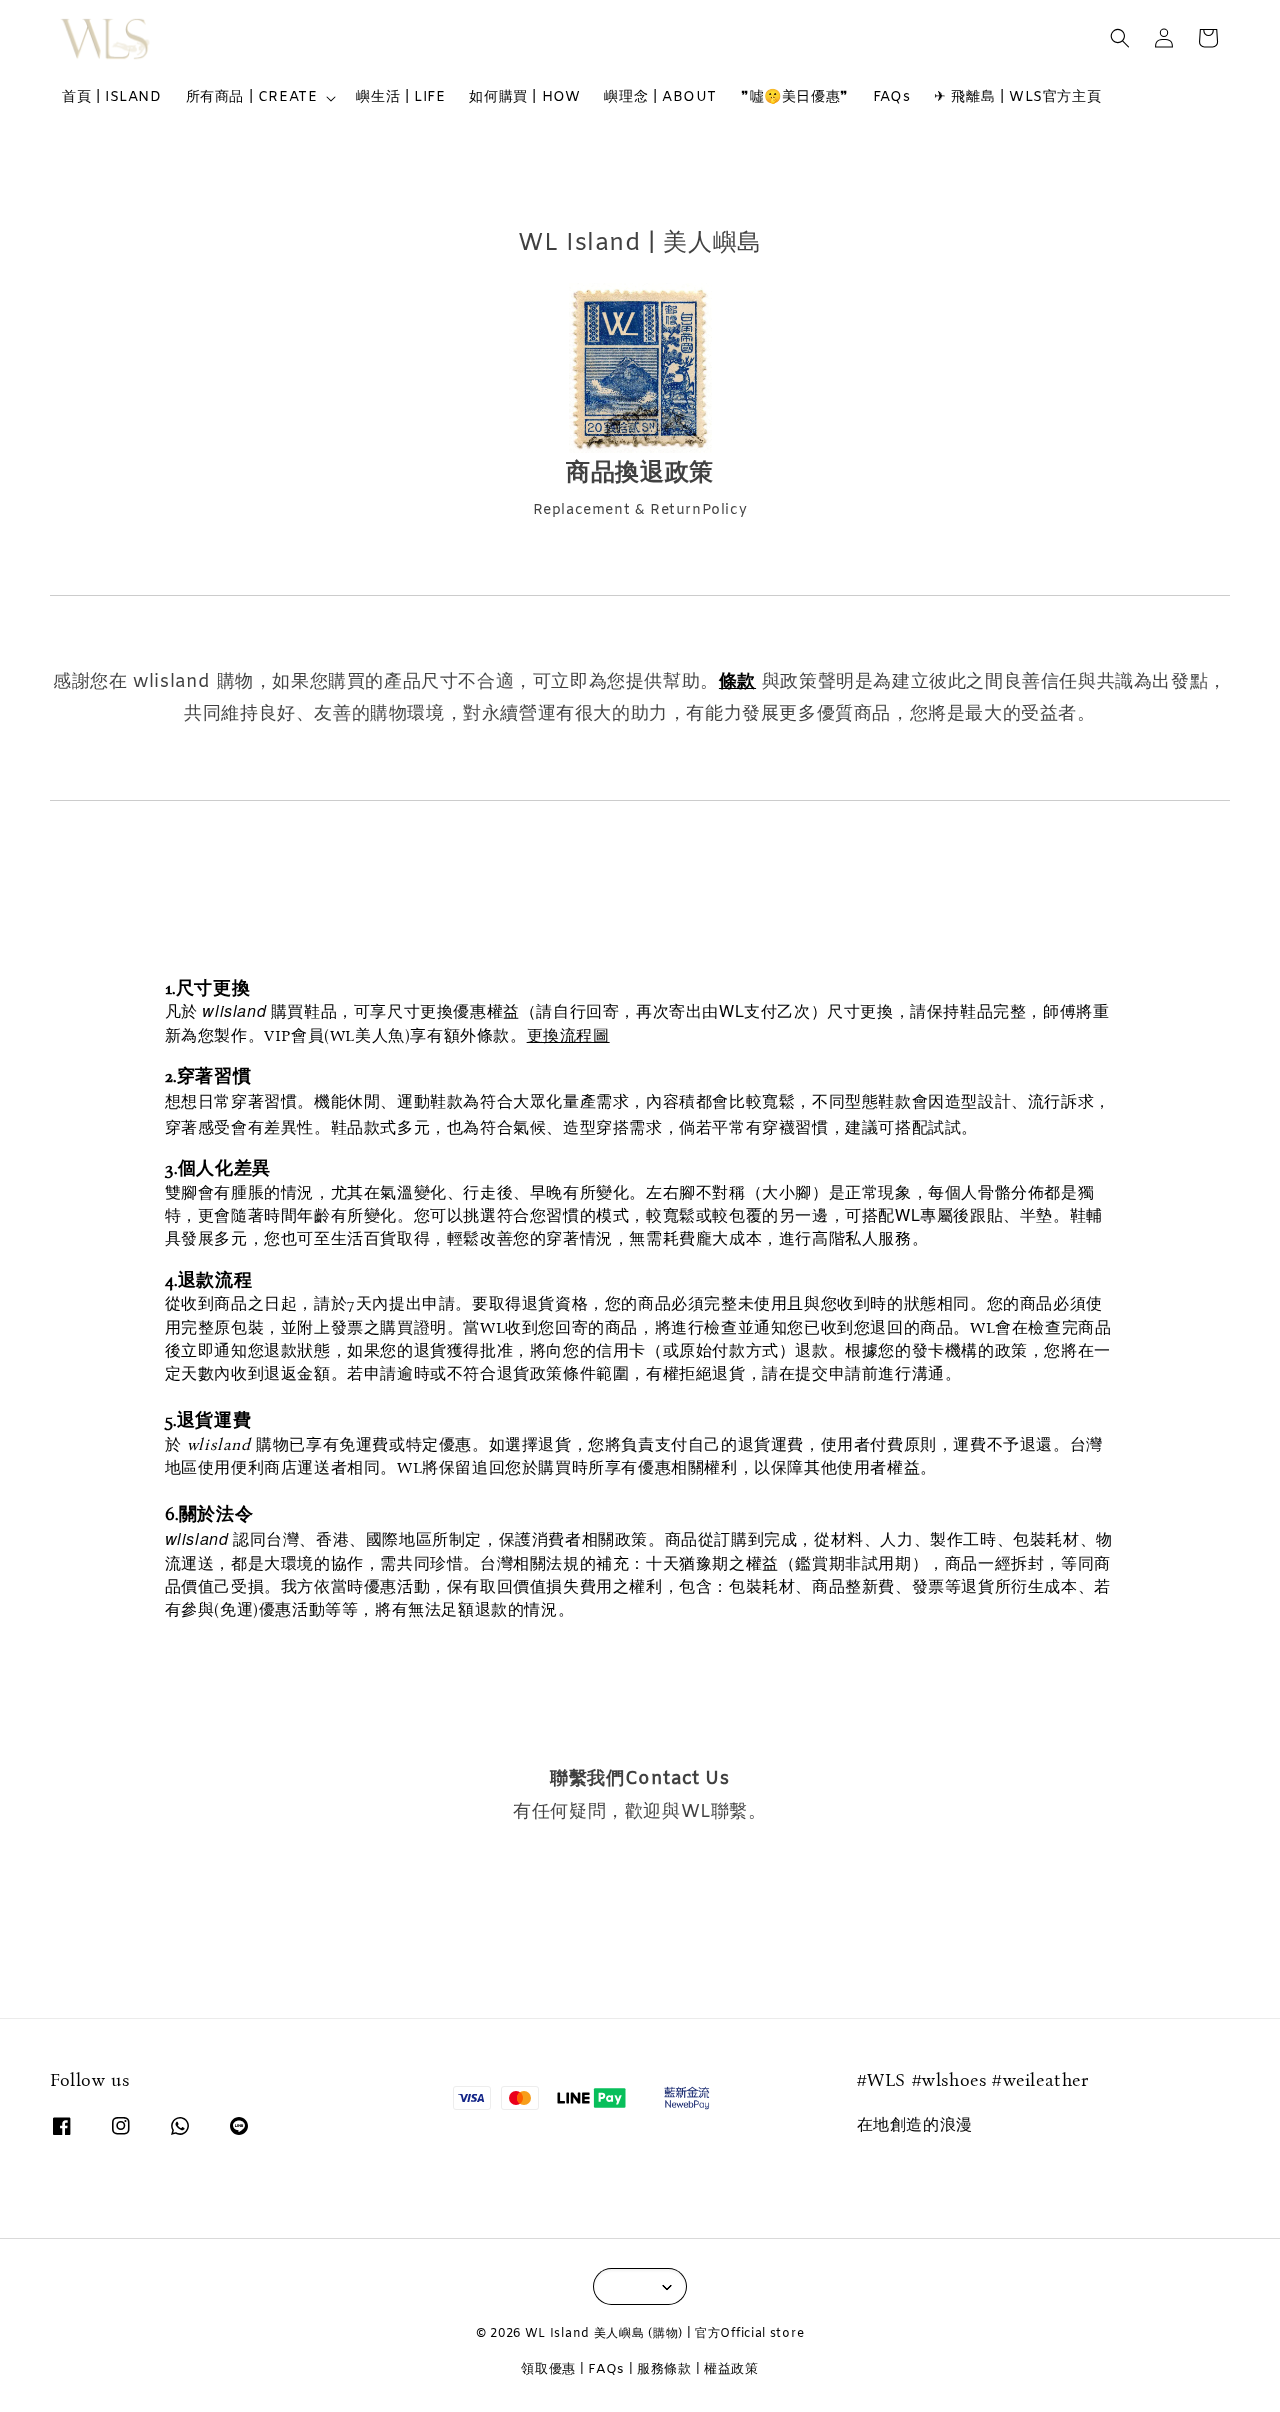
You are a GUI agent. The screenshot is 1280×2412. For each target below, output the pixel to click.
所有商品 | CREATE (252, 98)
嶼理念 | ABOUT (660, 97)
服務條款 (664, 2369)
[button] (1120, 38)
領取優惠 (548, 2369)
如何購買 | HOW (524, 97)
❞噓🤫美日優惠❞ (795, 97)
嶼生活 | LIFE (400, 97)
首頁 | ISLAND (112, 97)
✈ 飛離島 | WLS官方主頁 (1017, 97)
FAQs (891, 97)
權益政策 (731, 2369)
